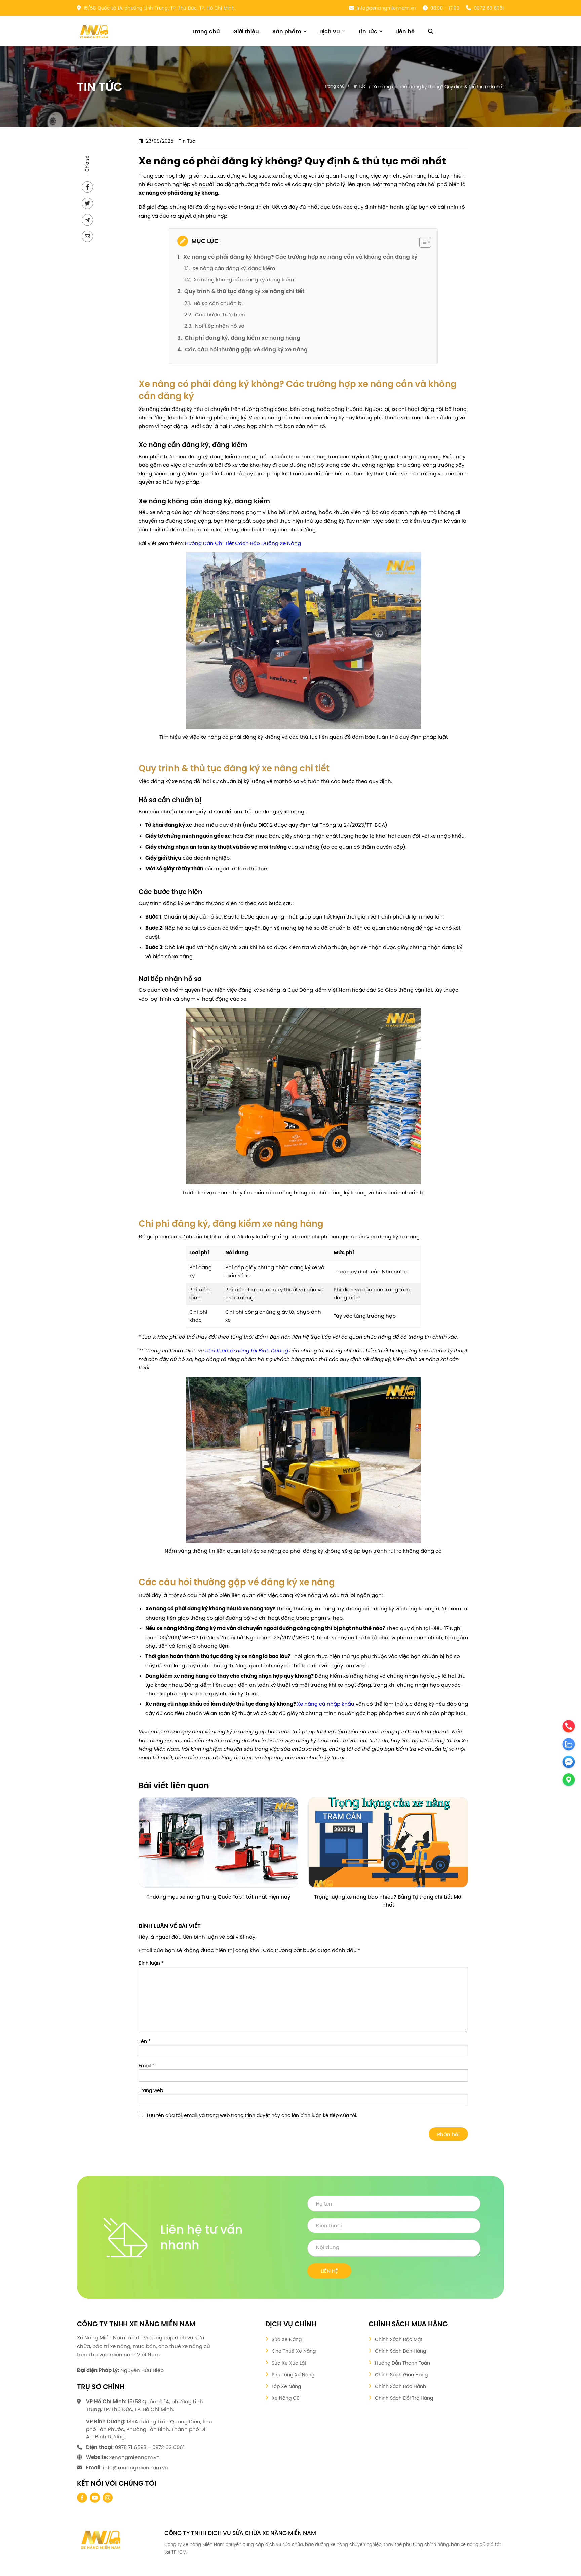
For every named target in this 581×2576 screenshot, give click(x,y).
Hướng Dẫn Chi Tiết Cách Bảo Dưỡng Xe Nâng (243, 543)
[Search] (431, 31)
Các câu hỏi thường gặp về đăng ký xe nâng (246, 349)
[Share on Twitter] (87, 203)
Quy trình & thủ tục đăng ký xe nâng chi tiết (244, 291)
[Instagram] (108, 2498)
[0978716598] (21, 2541)
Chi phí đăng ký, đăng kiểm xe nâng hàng (242, 338)
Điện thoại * (394, 2226)
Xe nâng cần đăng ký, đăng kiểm (234, 268)
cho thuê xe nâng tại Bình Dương (247, 1350)
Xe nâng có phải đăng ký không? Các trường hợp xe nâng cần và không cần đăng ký (300, 257)
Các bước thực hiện (220, 315)
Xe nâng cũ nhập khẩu (326, 1704)
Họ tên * (394, 2204)
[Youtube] (95, 2498)
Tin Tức (359, 86)
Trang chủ (335, 86)
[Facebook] (82, 2498)
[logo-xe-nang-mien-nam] (101, 2539)
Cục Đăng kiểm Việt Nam (319, 990)
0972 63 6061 (489, 8)
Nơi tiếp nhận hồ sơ (220, 326)
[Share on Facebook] (87, 187)
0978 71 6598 (131, 2447)
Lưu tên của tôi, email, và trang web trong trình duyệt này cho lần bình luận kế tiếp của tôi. (252, 2115)
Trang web (151, 2090)
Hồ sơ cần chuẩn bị (218, 303)
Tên (145, 2041)
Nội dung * (394, 2248)
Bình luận (151, 1963)
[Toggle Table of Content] (422, 242)
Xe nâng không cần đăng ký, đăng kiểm (244, 280)
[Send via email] (87, 236)
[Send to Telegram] (87, 220)
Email (146, 2066)
